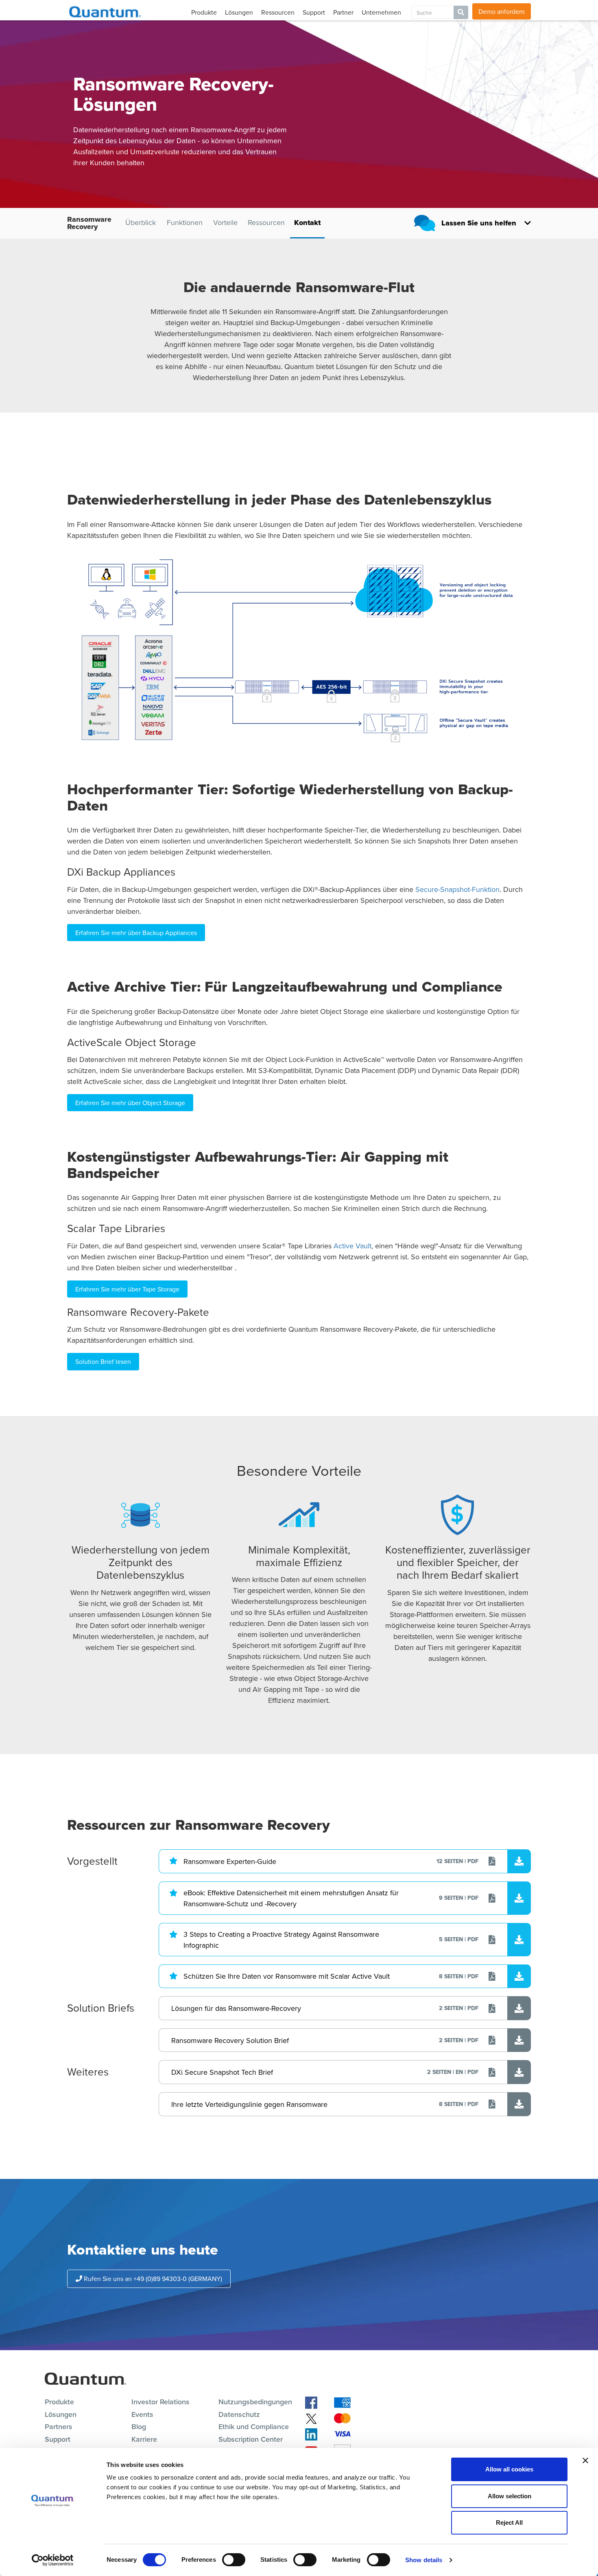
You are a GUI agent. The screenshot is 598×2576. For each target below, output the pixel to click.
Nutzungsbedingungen (255, 2402)
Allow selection (510, 2496)
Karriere (144, 2439)
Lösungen (239, 12)
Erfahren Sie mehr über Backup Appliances (136, 933)
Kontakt (307, 223)
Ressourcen (278, 12)
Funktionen (184, 223)
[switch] (234, 2560)
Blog (139, 2426)
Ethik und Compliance (254, 2426)
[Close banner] (585, 2460)
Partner (343, 12)
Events (142, 2414)
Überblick (141, 223)
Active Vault (352, 1246)
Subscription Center (251, 2439)
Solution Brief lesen (103, 1361)
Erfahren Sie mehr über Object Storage (130, 1103)
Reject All (509, 2522)
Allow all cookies (509, 2469)
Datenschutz (239, 2414)
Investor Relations (160, 2402)
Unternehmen (381, 12)
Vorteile (225, 223)
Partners (59, 2426)
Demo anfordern (502, 11)
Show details (424, 2560)
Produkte (204, 12)
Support (314, 12)
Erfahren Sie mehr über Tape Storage (127, 1289)
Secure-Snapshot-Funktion (457, 889)
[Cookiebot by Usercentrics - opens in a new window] (53, 2560)
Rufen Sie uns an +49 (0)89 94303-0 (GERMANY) (152, 2279)
